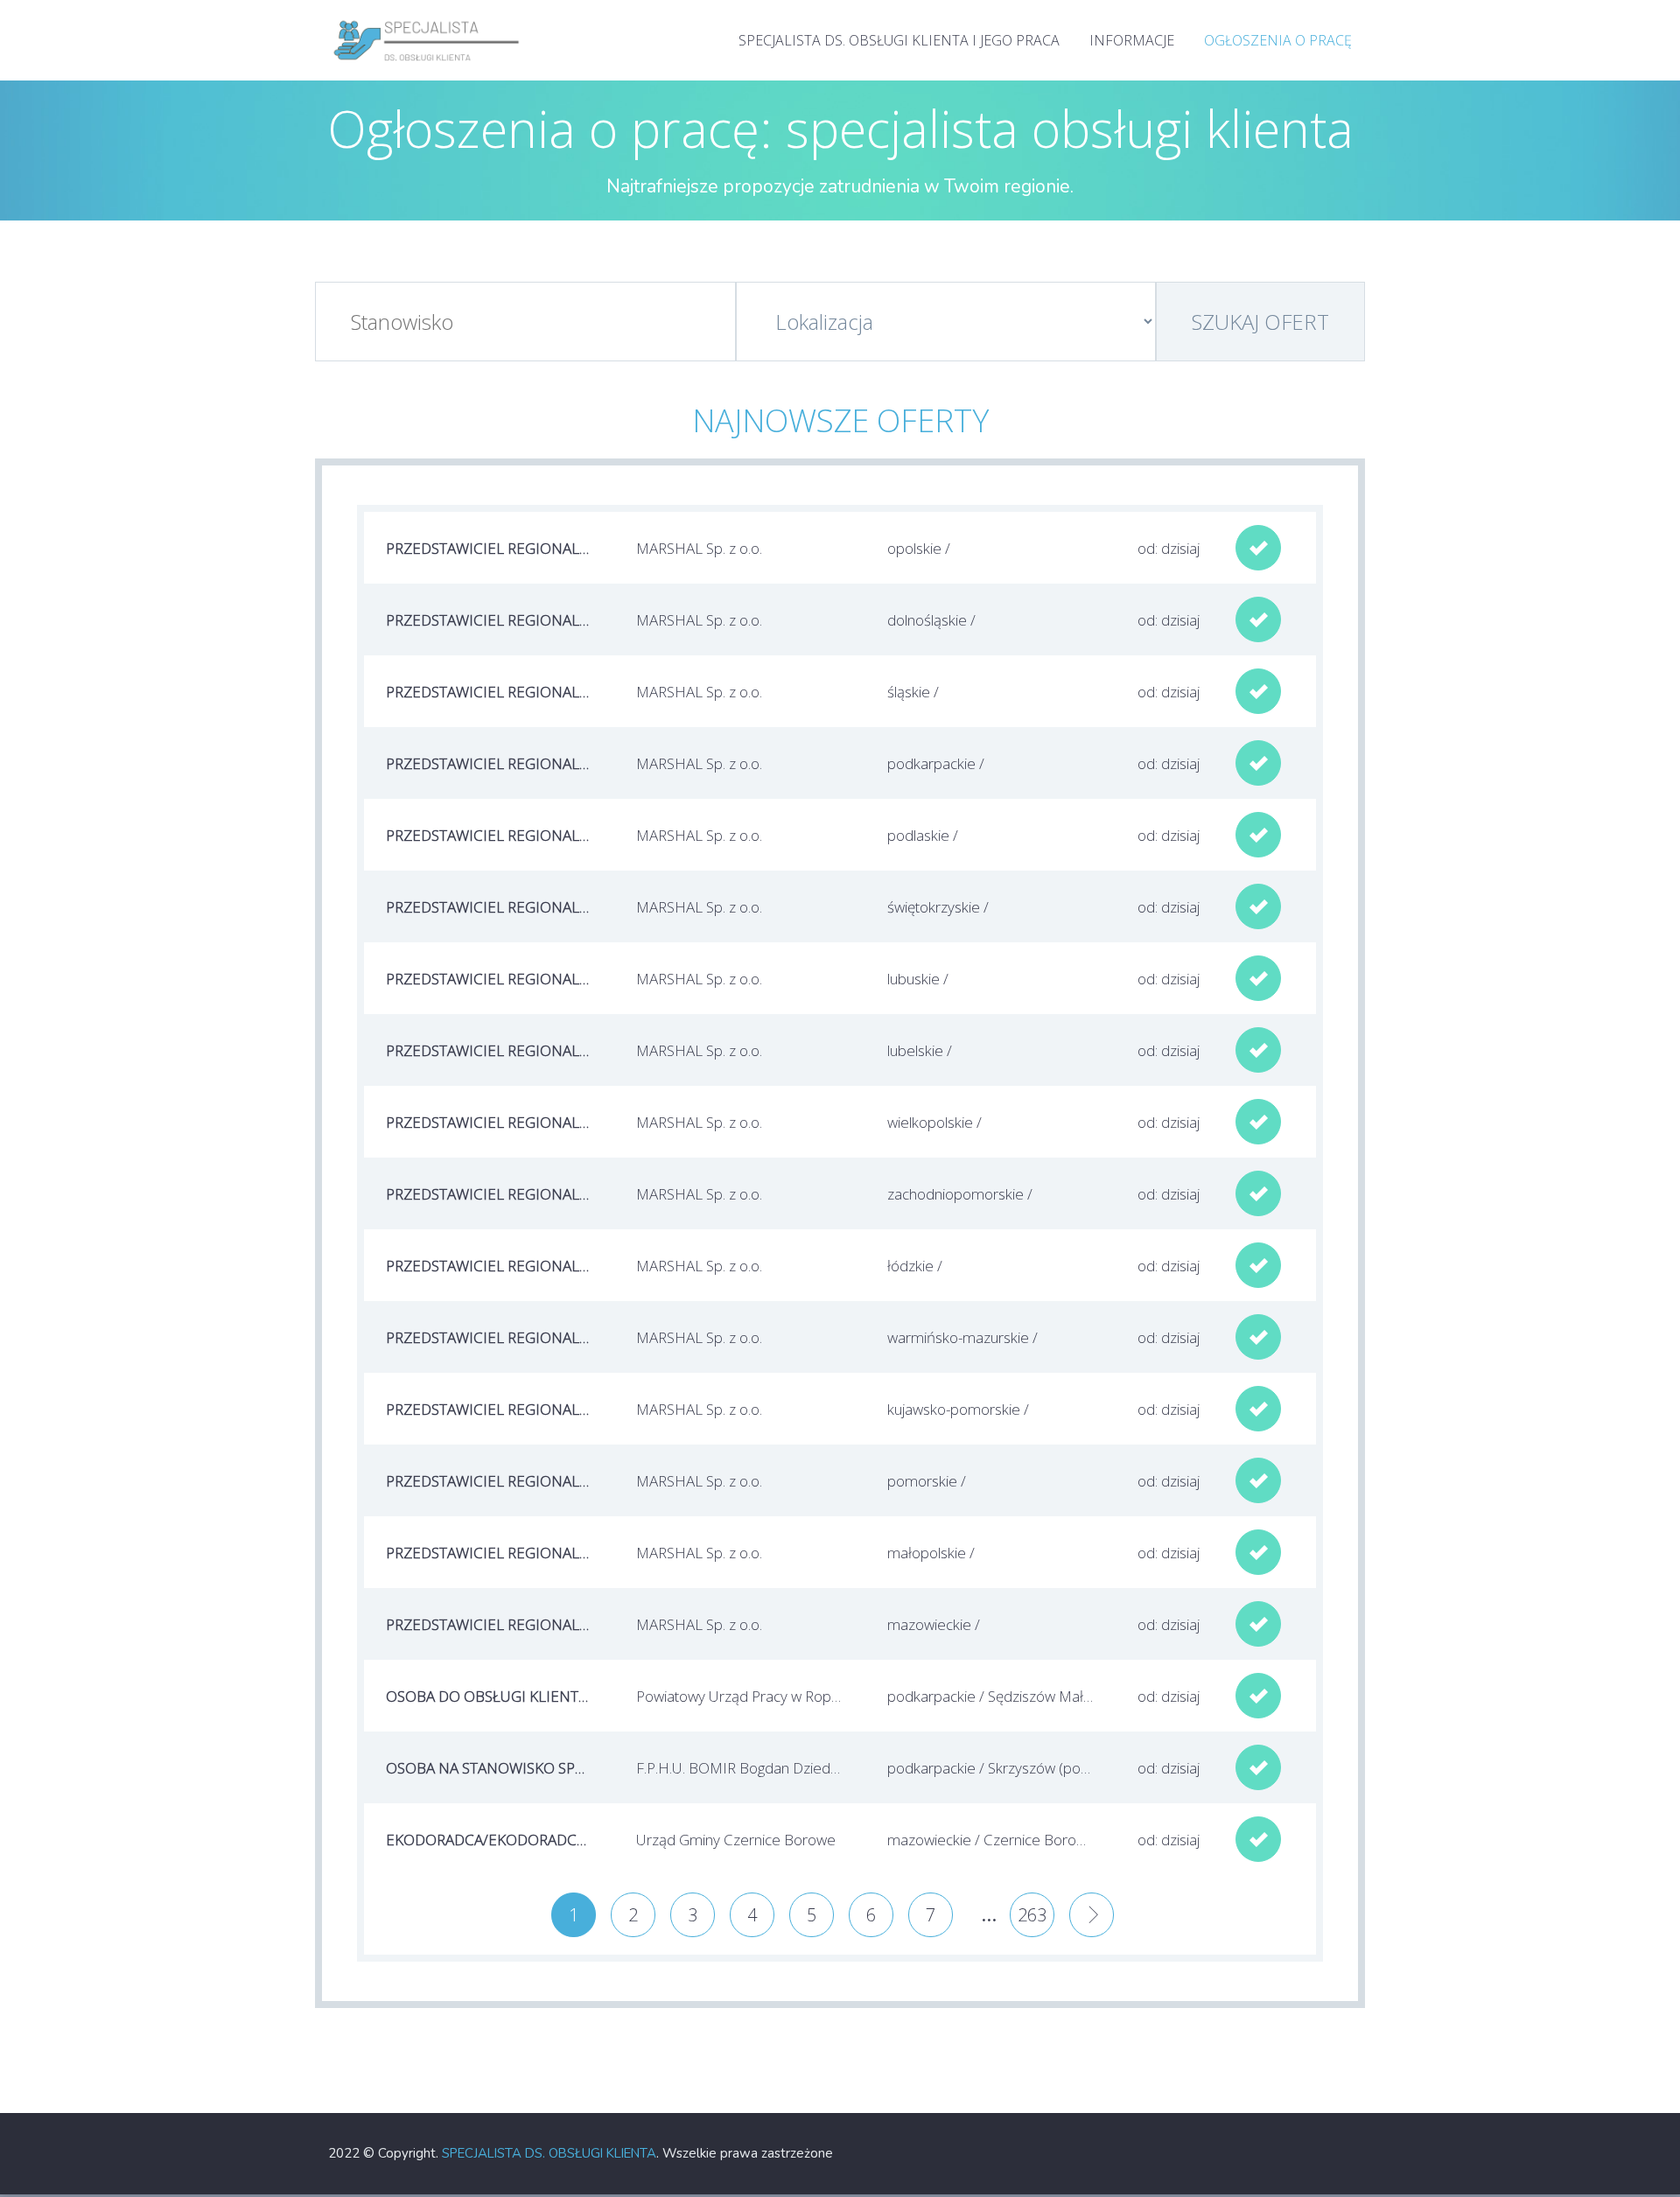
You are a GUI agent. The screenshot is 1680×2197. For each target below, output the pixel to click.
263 (1032, 1915)
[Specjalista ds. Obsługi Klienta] (427, 17)
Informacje (1132, 40)
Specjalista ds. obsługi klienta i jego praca (899, 40)
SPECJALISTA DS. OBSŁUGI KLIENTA (549, 2153)
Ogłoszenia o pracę (1278, 40)
